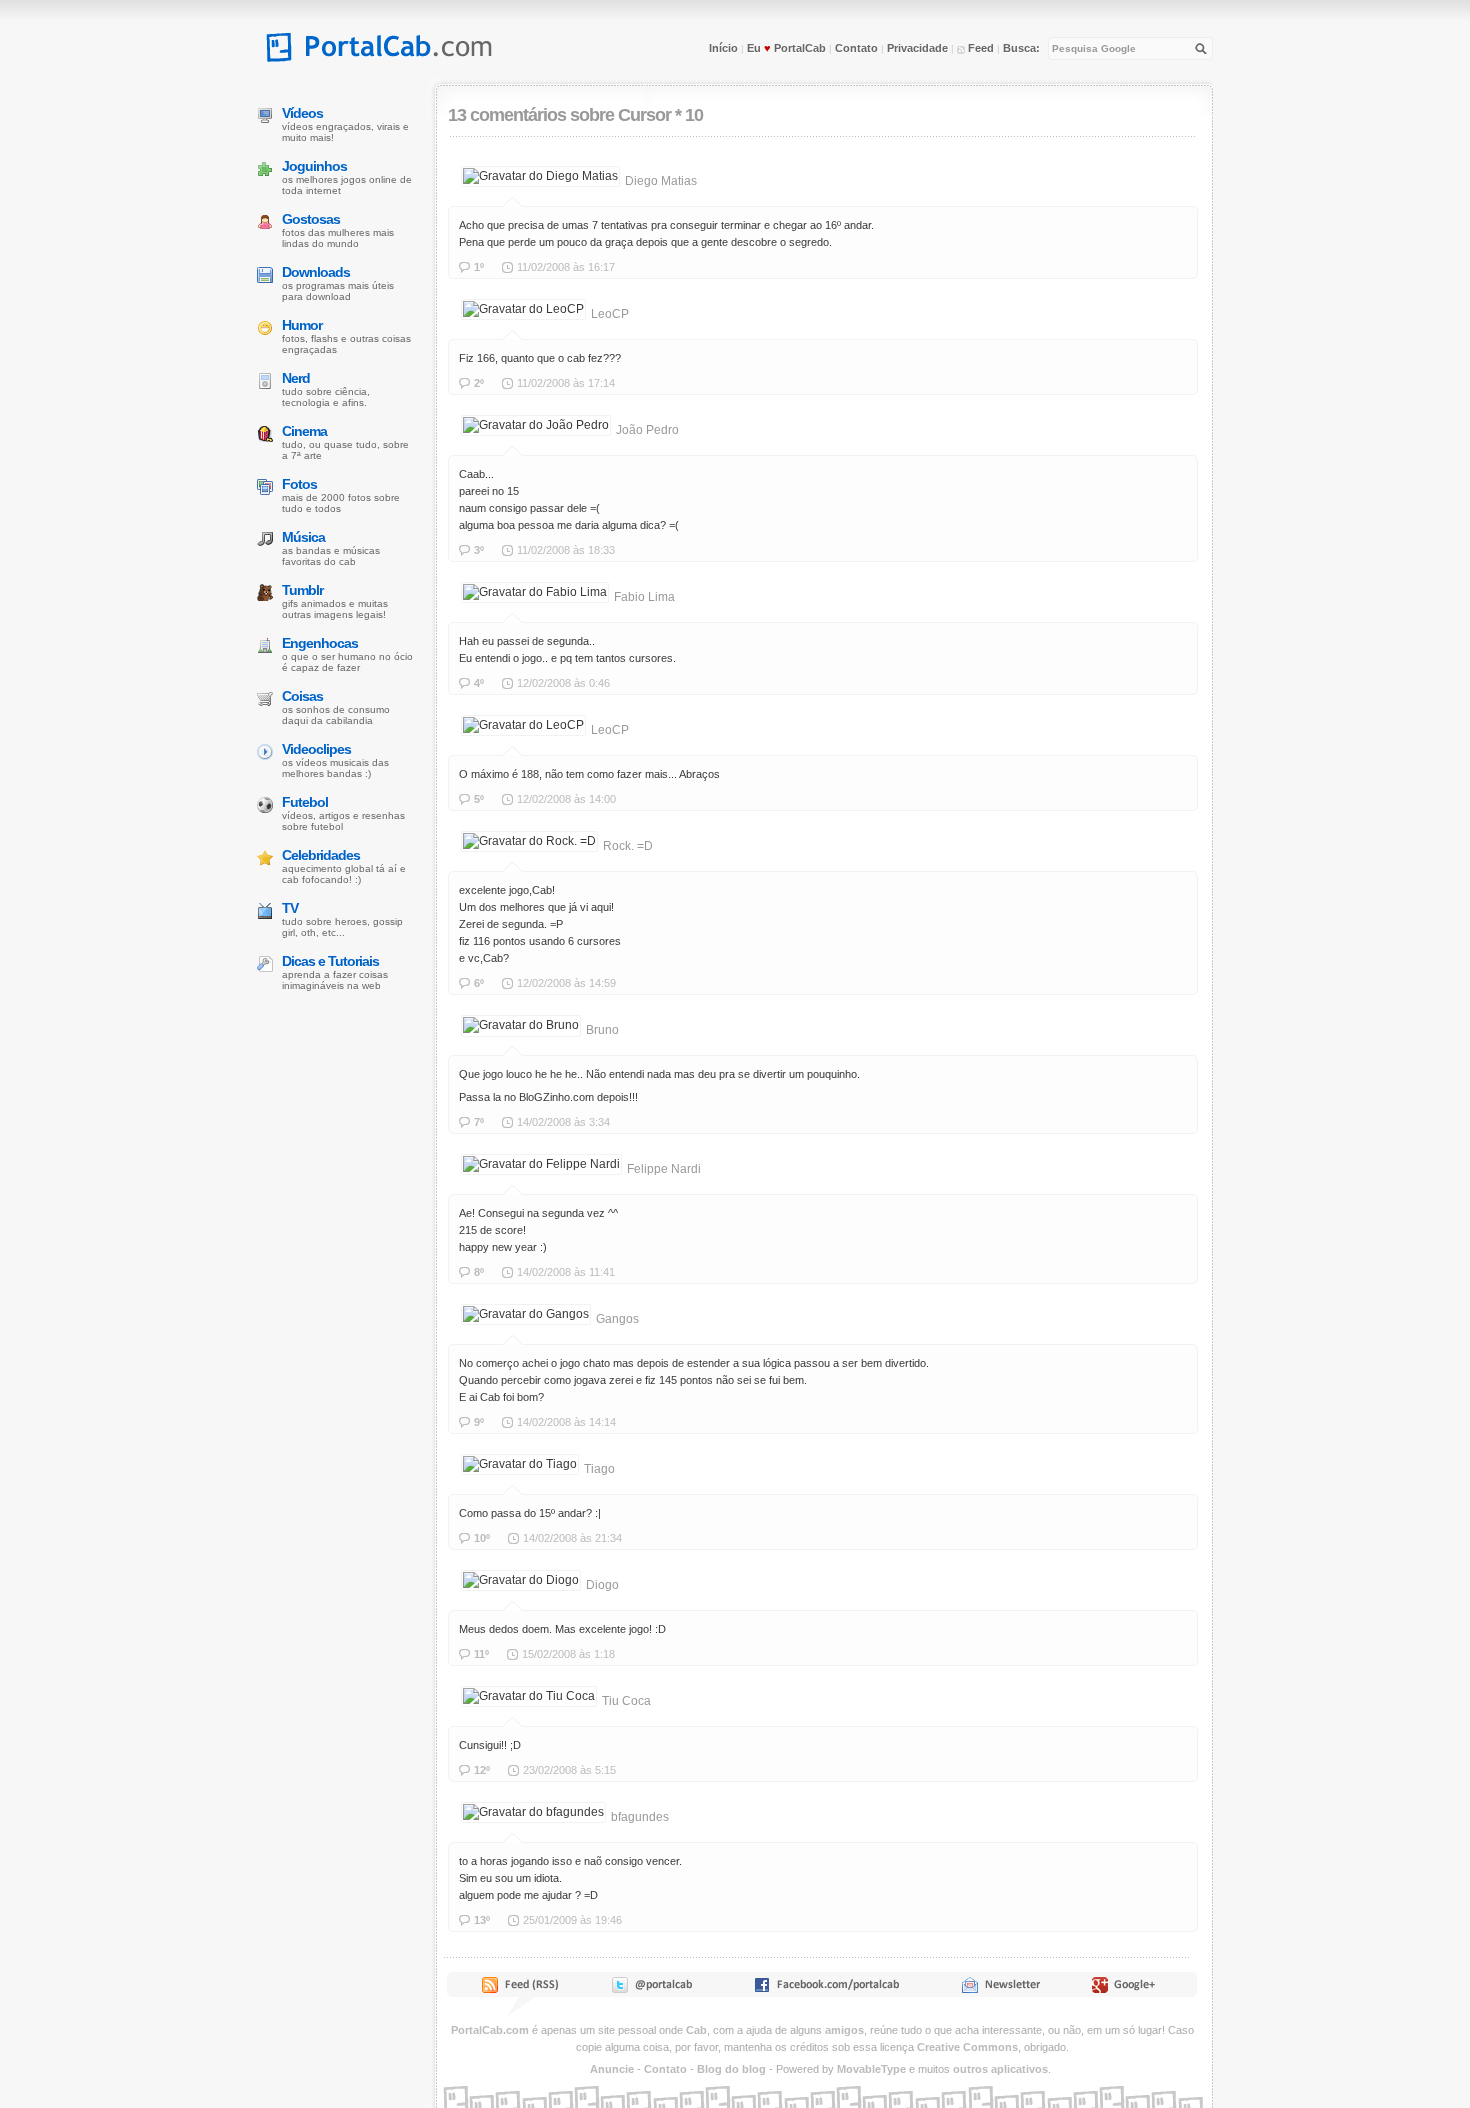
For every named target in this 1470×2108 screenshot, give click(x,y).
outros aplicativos (1000, 2069)
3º (479, 550)
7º (479, 1122)
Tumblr (302, 590)
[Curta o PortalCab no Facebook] (826, 1989)
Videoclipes (316, 749)
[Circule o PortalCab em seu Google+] (1129, 1989)
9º (479, 1422)
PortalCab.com (490, 2030)
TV (290, 908)
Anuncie (612, 2069)
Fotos (299, 484)
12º (482, 1770)
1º (479, 267)
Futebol (305, 802)
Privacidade (917, 48)
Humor (302, 325)
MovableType (871, 2069)
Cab (696, 2030)
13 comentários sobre (531, 115)
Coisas (302, 696)
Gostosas (311, 219)
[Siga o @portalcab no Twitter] (650, 1989)
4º (479, 683)
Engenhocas (320, 643)
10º (482, 1538)
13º (482, 1920)
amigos (844, 2030)
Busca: (1021, 48)
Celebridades (321, 855)
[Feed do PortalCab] (522, 1989)
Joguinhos (314, 166)
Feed (979, 48)
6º (479, 983)
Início (723, 48)
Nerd (296, 378)
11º (481, 1654)
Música (303, 537)
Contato (856, 48)
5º (479, 799)
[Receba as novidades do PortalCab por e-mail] (1000, 1989)
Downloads (316, 272)
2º (479, 383)
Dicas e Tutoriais (330, 961)
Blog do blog (731, 2069)
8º (479, 1272)
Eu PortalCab (786, 48)
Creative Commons (967, 2047)
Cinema (304, 431)
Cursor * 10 (660, 115)
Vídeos (302, 113)
